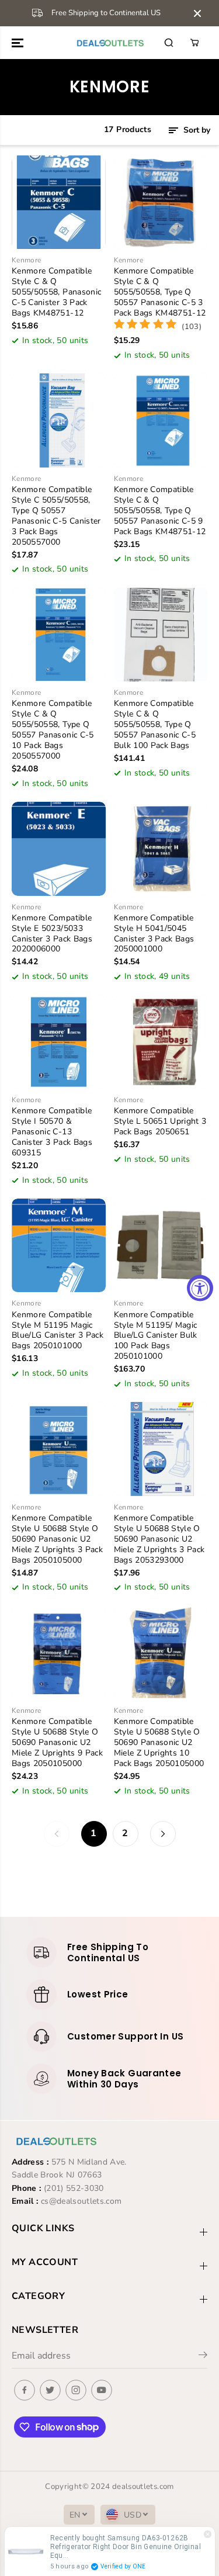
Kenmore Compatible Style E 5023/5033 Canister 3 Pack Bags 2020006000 (52, 934)
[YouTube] (102, 2390)
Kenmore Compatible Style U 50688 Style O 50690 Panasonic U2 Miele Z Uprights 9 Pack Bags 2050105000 (57, 1743)
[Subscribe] (203, 2357)
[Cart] (194, 43)
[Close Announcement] (197, 13)
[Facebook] (25, 2390)
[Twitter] (50, 2390)
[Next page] (163, 1834)
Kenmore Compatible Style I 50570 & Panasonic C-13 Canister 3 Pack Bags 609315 (52, 1132)
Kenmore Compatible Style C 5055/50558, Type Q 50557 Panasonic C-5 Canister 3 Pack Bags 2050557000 (56, 516)
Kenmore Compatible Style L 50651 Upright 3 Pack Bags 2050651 (160, 1121)
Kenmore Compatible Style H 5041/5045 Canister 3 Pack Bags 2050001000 (154, 934)
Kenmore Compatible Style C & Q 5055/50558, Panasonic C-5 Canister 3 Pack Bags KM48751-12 (56, 292)
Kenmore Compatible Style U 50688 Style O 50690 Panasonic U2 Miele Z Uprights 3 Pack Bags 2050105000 (57, 1539)
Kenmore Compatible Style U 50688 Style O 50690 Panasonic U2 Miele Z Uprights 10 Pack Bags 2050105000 (159, 1743)
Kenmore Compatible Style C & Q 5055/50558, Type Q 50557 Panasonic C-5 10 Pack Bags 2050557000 (53, 730)
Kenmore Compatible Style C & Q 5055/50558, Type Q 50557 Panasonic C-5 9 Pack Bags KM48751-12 (160, 511)
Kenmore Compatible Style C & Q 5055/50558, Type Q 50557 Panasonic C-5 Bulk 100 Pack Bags (155, 725)
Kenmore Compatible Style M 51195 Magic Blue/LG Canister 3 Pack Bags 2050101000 (58, 1331)
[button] (19, 43)
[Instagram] (76, 2390)
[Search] (169, 43)
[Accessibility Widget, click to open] (200, 1288)
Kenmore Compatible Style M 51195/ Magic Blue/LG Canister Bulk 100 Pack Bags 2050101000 (156, 1336)
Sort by (196, 130)
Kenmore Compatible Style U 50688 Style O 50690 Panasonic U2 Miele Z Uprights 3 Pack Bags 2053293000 (159, 1539)
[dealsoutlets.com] (109, 43)
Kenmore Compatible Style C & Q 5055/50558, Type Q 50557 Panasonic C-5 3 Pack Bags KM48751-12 (160, 292)
